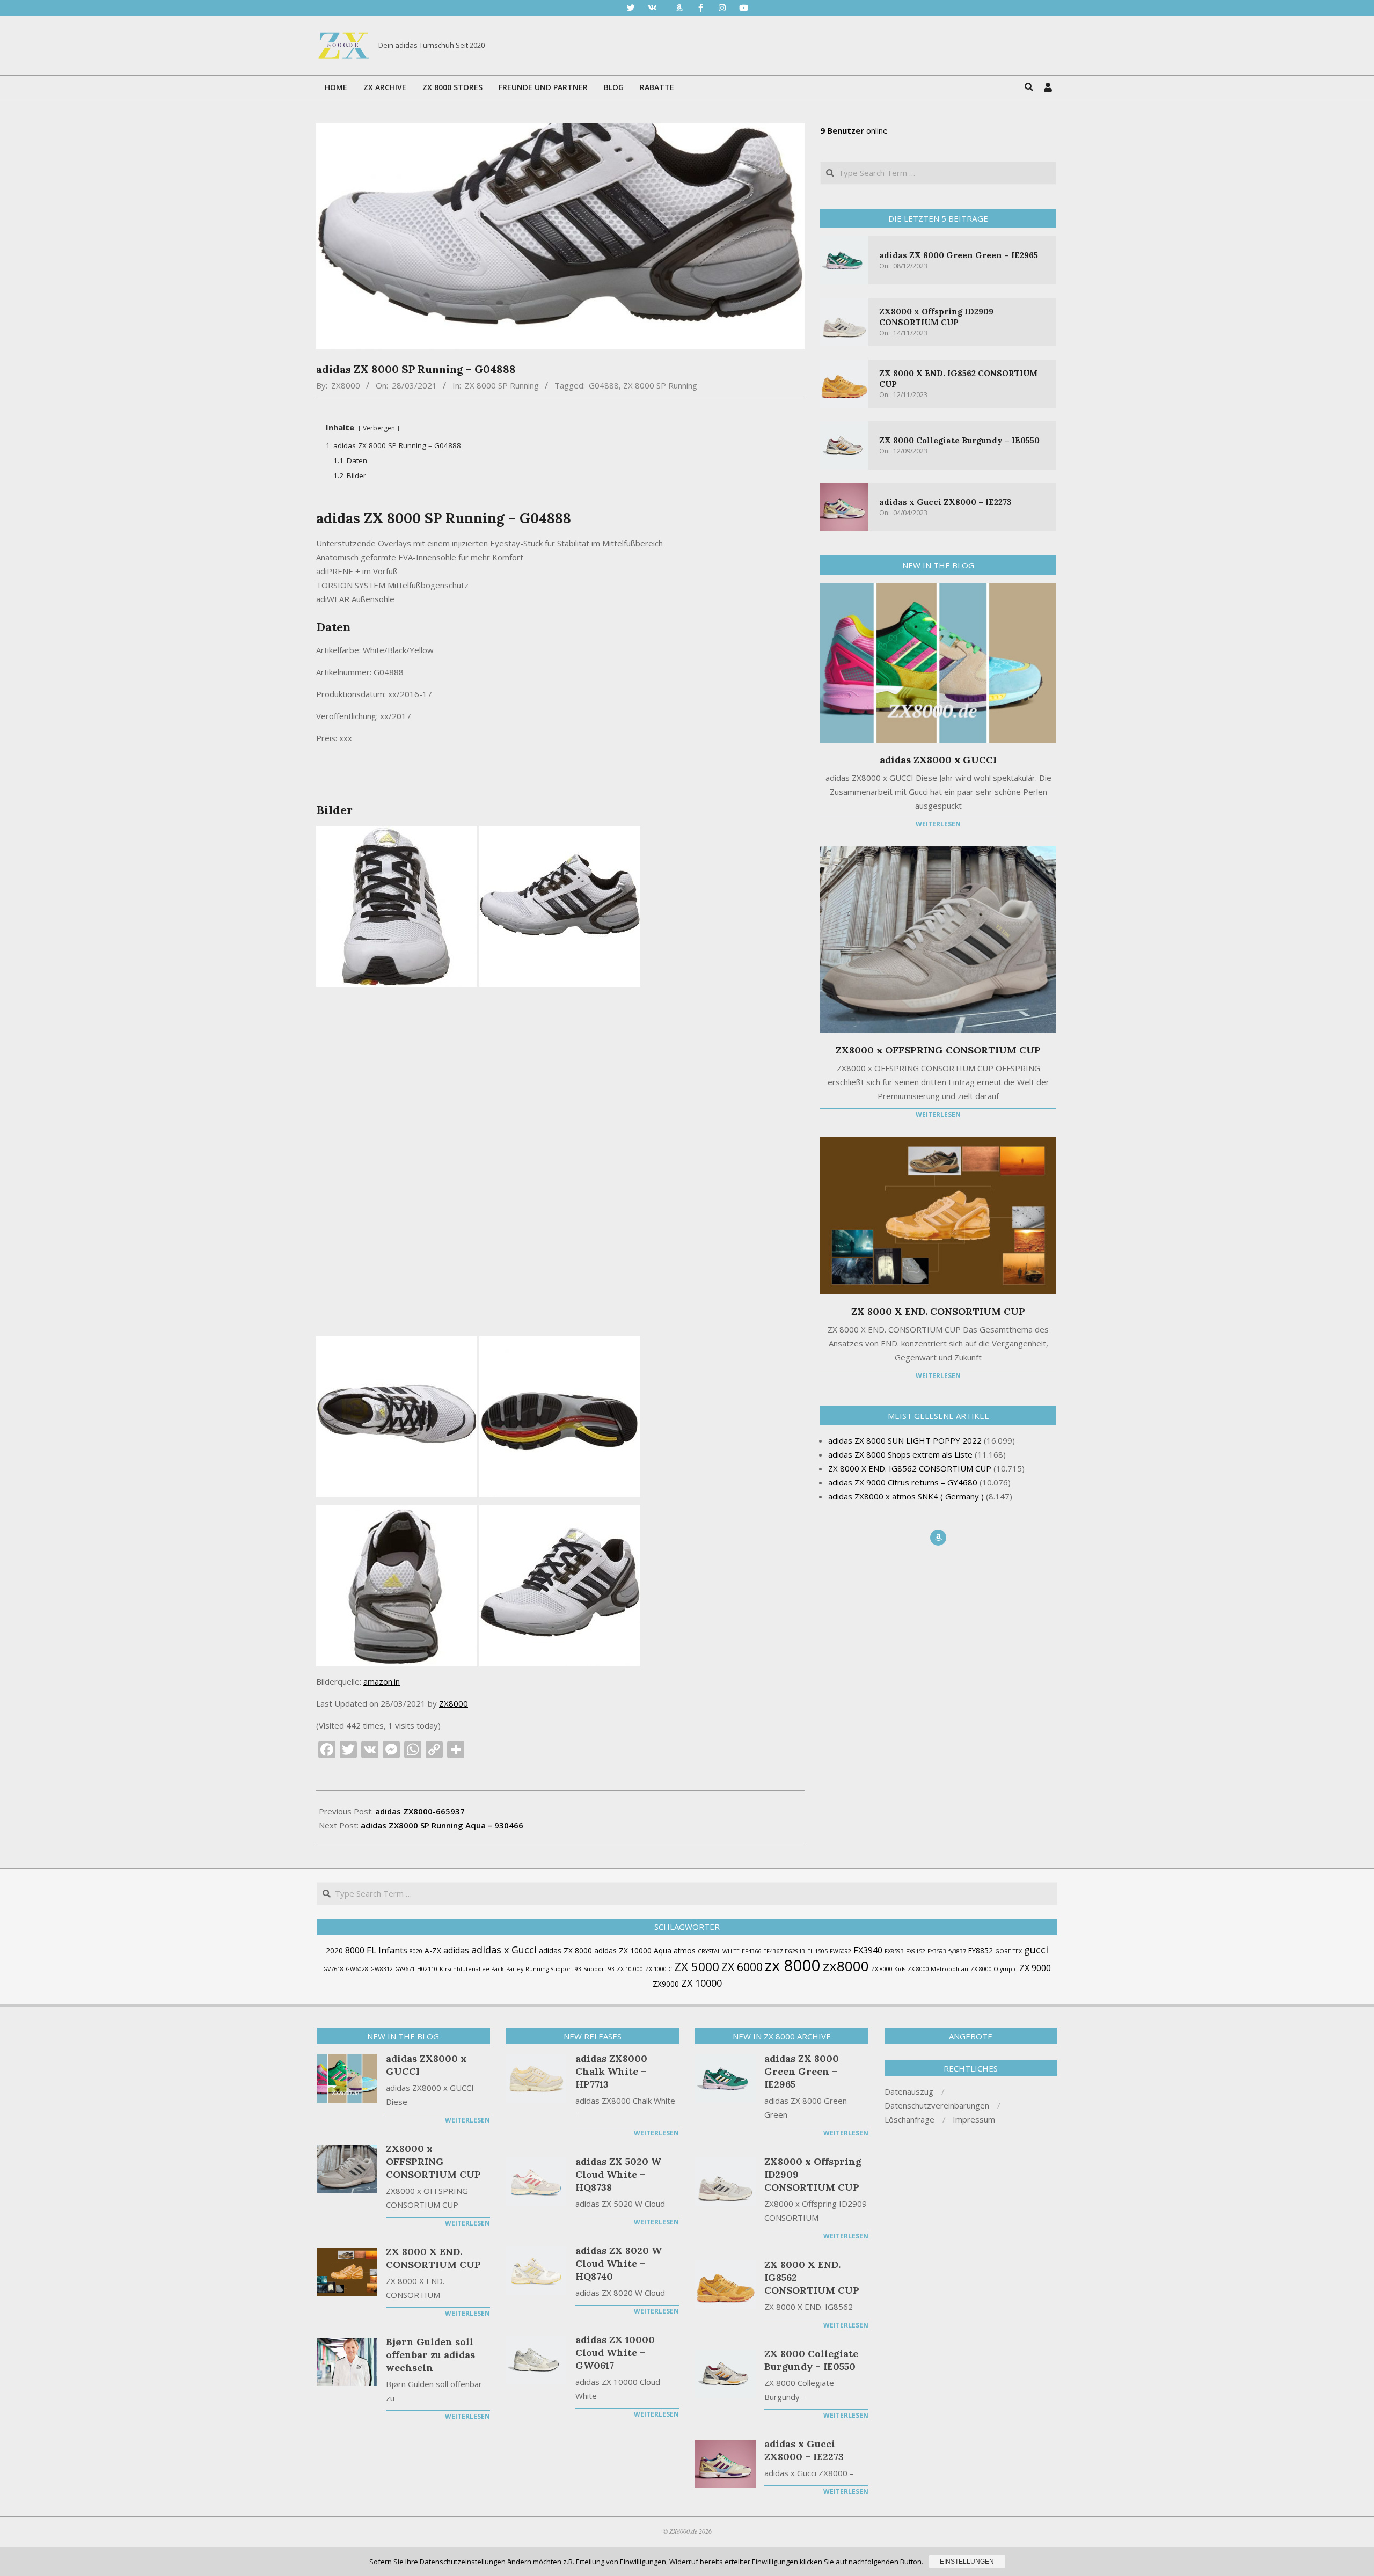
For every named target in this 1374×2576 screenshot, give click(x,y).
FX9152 (916, 1951)
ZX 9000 (1035, 1968)
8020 (416, 1951)
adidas (456, 1950)
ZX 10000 (701, 1983)
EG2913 (795, 1951)
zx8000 (846, 1966)
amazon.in (382, 1681)
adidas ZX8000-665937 (420, 1811)
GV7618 (333, 1969)
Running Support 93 (553, 1969)
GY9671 (405, 1969)
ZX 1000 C (659, 1969)
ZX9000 (666, 1984)
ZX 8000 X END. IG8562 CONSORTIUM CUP (812, 2277)
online (854, 130)
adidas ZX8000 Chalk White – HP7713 (611, 2071)
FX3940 (868, 1950)
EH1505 (817, 1951)
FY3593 (937, 1951)
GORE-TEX (1008, 1951)
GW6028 (357, 1969)
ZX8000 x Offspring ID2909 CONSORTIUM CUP (936, 317)
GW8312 (382, 1969)
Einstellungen (967, 2562)
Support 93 (599, 1969)
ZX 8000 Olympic (994, 1969)
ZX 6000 (742, 1967)
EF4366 (751, 1951)
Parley (515, 1969)
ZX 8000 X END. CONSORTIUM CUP (938, 1311)
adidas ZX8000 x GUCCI (938, 760)
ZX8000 (454, 1703)
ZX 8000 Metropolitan (938, 1969)
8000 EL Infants (376, 1950)
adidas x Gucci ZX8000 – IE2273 (945, 502)
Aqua (663, 1951)
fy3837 (957, 1951)
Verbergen (379, 428)
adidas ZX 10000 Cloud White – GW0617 (615, 2352)
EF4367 (773, 1951)
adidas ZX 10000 (623, 1951)
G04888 (604, 385)
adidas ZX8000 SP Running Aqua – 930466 (442, 1825)
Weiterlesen (938, 824)
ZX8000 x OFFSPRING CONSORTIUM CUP (938, 1050)
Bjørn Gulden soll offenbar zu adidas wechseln (430, 2355)
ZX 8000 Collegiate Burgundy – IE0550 (959, 440)
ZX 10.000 (630, 1969)
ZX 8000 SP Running (502, 385)
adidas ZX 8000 (565, 1951)
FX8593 (894, 1951)
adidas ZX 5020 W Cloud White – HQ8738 (618, 2174)
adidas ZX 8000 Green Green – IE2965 (959, 255)
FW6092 (841, 1951)
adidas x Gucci (504, 1950)
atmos (685, 1951)
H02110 (427, 1969)
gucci (1036, 1950)
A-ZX (433, 1951)
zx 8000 (793, 1965)
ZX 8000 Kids (888, 1969)
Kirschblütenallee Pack (472, 1969)
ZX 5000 (697, 1967)
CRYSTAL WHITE (719, 1951)
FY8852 (981, 1951)
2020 (334, 1951)
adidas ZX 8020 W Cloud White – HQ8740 (619, 2263)
